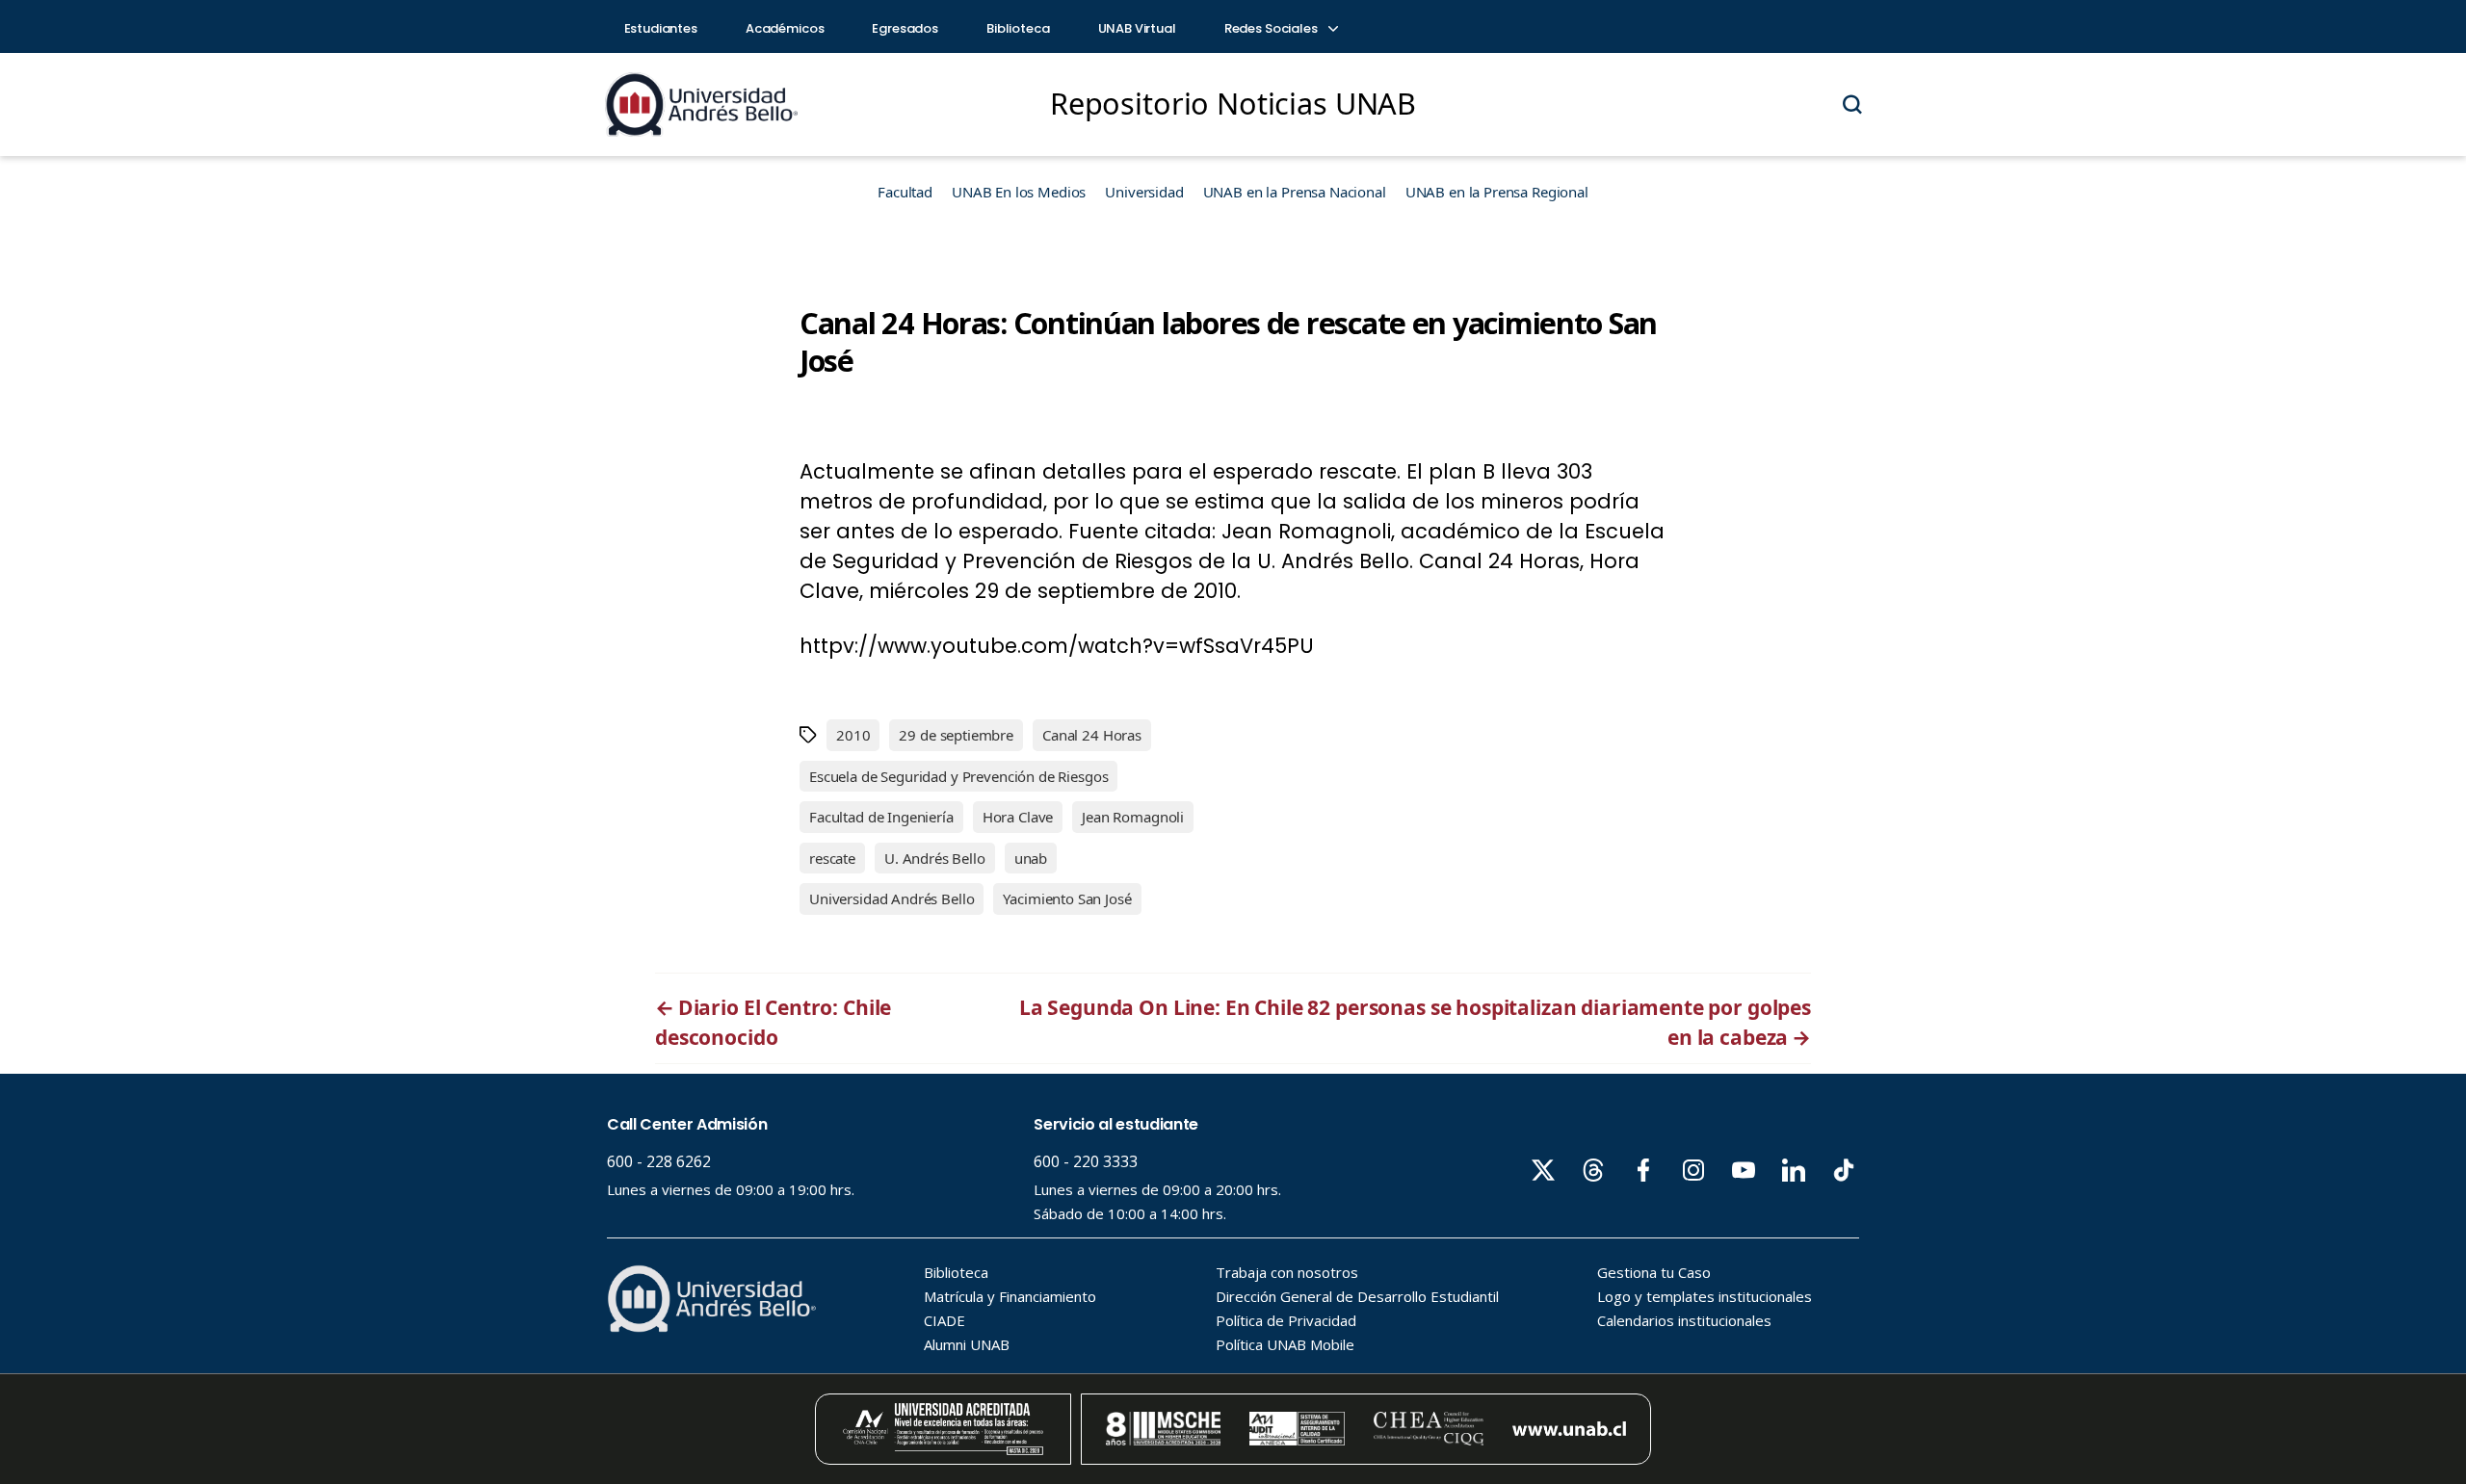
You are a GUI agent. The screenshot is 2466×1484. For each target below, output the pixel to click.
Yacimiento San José (1067, 898)
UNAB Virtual (1137, 28)
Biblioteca (1018, 28)
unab (1031, 858)
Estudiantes (661, 28)
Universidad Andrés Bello (892, 898)
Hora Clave (1018, 817)
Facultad (905, 192)
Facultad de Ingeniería (881, 817)
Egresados (905, 28)
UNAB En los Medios (1019, 192)
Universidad (1144, 192)
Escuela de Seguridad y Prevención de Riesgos (958, 776)
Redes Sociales (1272, 28)
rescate (832, 858)
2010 (853, 735)
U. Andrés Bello (935, 858)
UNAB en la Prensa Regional (1497, 192)
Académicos (785, 28)
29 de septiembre (956, 735)
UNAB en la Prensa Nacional (1295, 192)
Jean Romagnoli (1133, 817)
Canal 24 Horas (1092, 735)
